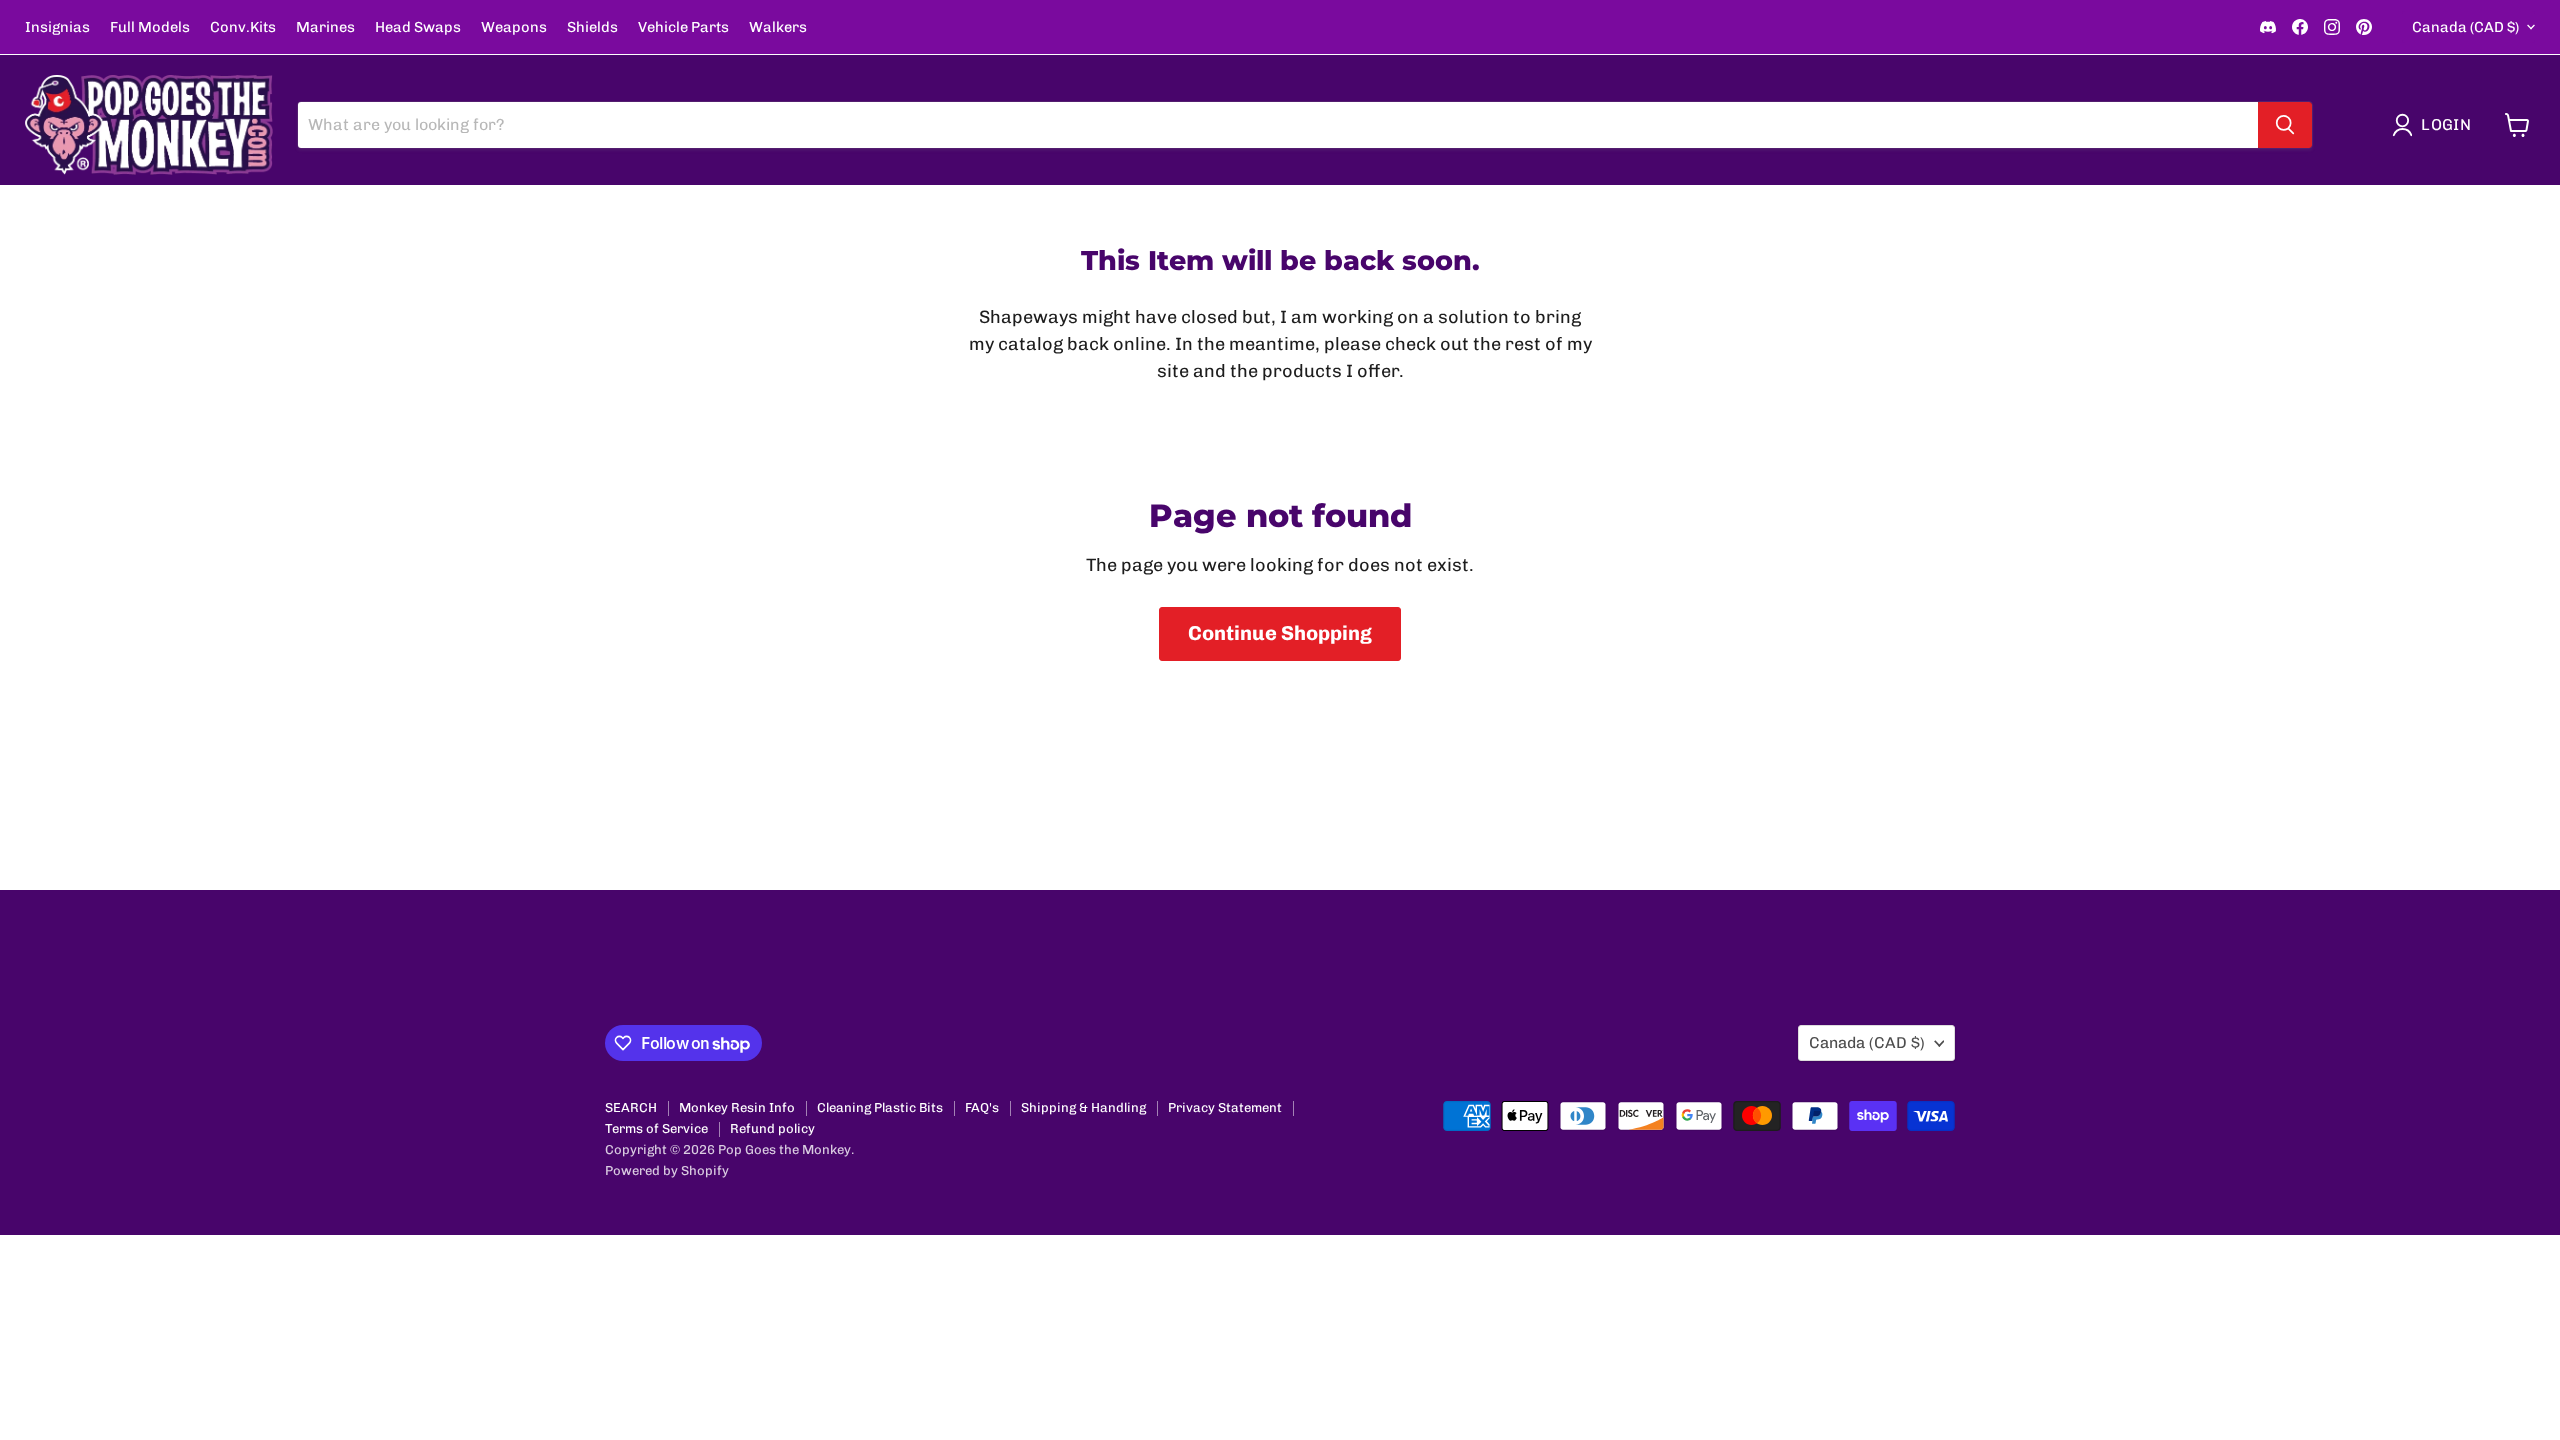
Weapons (514, 27)
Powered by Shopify (667, 1170)
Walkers (778, 27)
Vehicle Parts (683, 27)
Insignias (57, 27)
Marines (325, 27)
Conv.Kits (243, 27)
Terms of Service (656, 1128)
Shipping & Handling (1083, 1107)
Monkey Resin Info (737, 1107)
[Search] (2285, 125)
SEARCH (631, 1107)
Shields (592, 27)
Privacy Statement (1225, 1107)
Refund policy (772, 1128)
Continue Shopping (1280, 633)
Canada (2465, 27)
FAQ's (982, 1107)
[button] (2436, 125)
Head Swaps (418, 27)
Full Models (150, 27)
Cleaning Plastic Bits (880, 1107)
